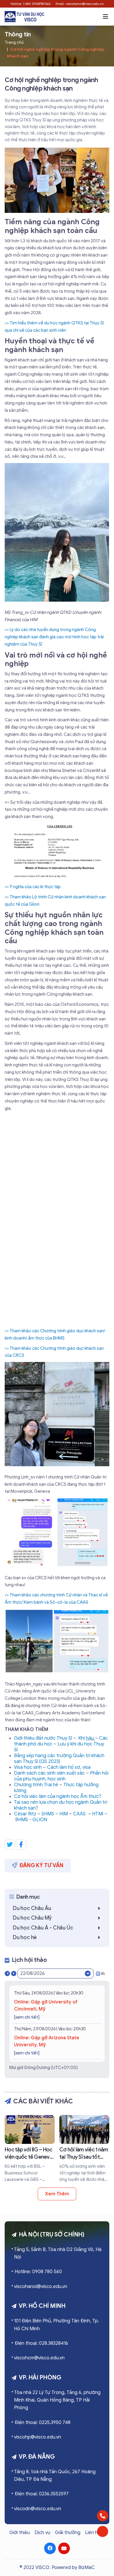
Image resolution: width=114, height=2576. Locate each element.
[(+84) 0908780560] (103, 2516)
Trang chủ (14, 42)
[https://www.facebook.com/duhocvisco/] (50, 2548)
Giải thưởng (68, 2533)
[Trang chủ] (24, 16)
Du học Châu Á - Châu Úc (43, 1928)
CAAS (79, 1814)
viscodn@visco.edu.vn (38, 2509)
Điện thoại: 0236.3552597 (42, 2494)
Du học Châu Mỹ (32, 1918)
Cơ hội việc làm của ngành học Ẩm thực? (58, 1796)
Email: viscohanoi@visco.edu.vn (80, 4)
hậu (90, 1738)
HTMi (98, 1814)
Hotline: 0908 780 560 (38, 2272)
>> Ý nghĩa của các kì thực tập (33, 887)
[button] (106, 17)
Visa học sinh (28, 1767)
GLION (40, 1820)
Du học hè (25, 1937)
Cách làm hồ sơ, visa (69, 1767)
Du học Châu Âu (32, 1908)
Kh (81, 1738)
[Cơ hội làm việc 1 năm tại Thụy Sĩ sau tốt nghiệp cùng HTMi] (84, 2149)
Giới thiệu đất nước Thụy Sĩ (43, 1738)
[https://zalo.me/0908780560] (103, 2531)
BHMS (22, 1820)
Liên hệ (93, 2533)
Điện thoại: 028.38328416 (41, 2343)
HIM (64, 1814)
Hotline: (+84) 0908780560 (31, 4)
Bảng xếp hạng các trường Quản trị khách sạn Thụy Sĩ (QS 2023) (59, 1759)
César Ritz (25, 1814)
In (103, 1973)
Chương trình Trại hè (36, 1785)
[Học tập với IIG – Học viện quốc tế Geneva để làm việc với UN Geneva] (30, 2149)
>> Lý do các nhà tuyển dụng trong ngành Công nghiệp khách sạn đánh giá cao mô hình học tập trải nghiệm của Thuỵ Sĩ (54, 637)
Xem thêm (57, 2194)
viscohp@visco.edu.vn (38, 2437)
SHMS (48, 1814)
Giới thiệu (20, 2533)
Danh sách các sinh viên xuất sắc (49, 1773)
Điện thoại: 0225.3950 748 (43, 2423)
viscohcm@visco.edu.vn (39, 2358)
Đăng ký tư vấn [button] (42, 1865)
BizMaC (87, 2568)
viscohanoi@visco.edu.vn (41, 2287)
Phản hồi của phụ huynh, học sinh (61, 1776)
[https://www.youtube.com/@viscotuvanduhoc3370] (64, 2548)
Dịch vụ (42, 2533)
